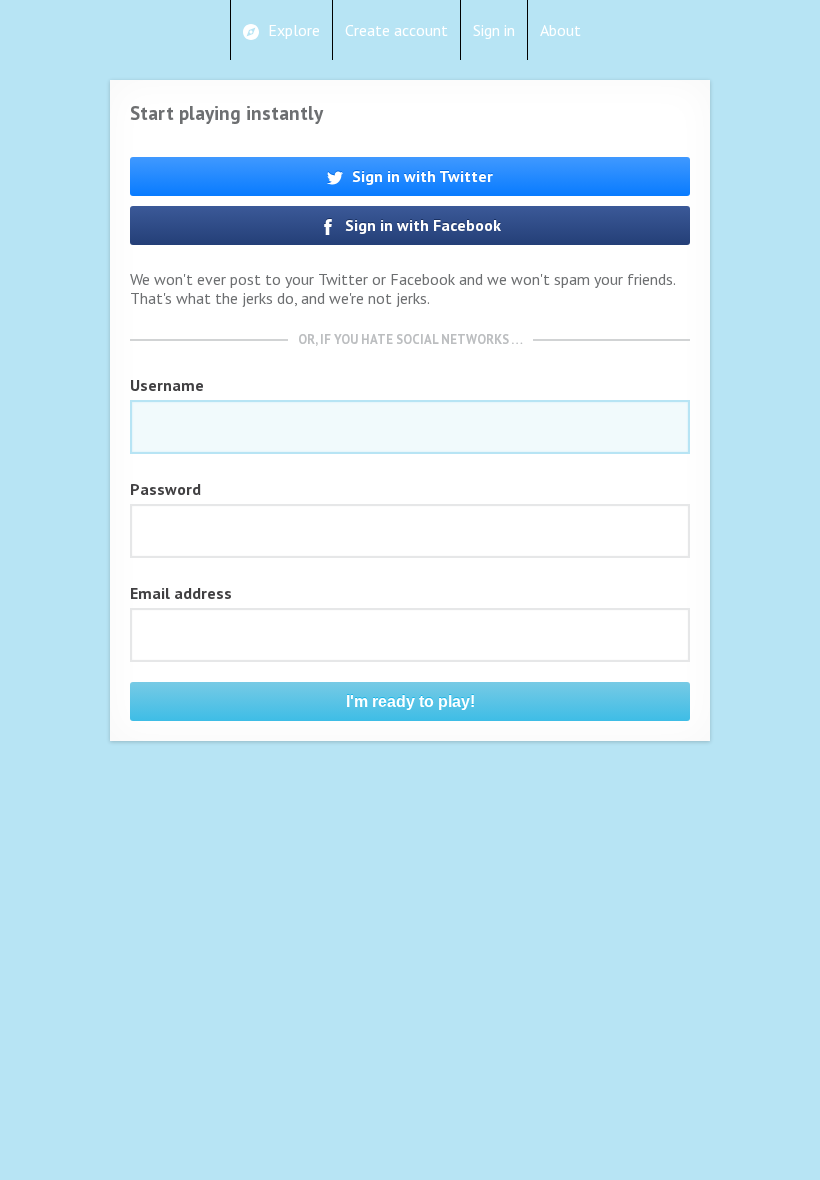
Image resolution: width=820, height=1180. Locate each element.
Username (167, 385)
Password (165, 489)
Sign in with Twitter (420, 176)
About (560, 30)
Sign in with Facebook (421, 225)
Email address (181, 593)
